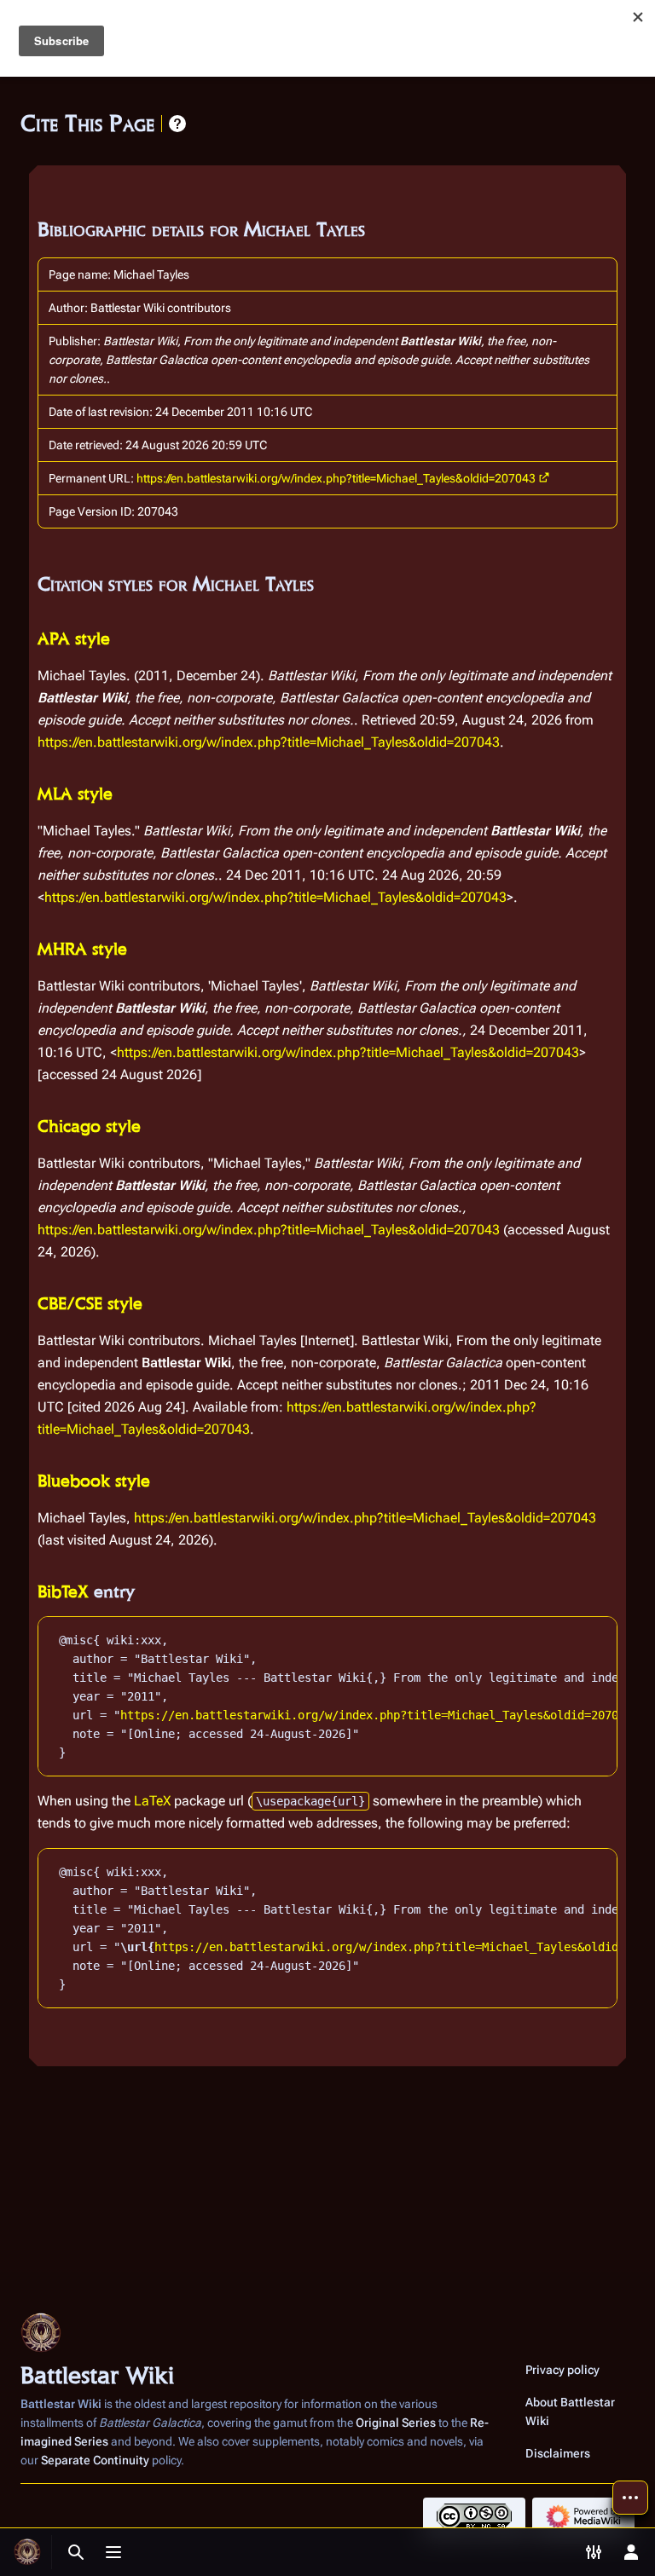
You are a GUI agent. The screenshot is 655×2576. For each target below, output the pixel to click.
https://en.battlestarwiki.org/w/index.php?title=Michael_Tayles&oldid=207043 (336, 478)
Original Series (396, 2423)
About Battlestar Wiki (570, 2411)
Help (177, 124)
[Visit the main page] (27, 2552)
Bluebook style (94, 1481)
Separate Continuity (95, 2460)
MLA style (75, 794)
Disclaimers (558, 2453)
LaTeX (152, 1801)
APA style (74, 638)
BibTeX (63, 1591)
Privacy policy (562, 2370)
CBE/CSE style (90, 1303)
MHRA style (82, 949)
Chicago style (89, 1126)
